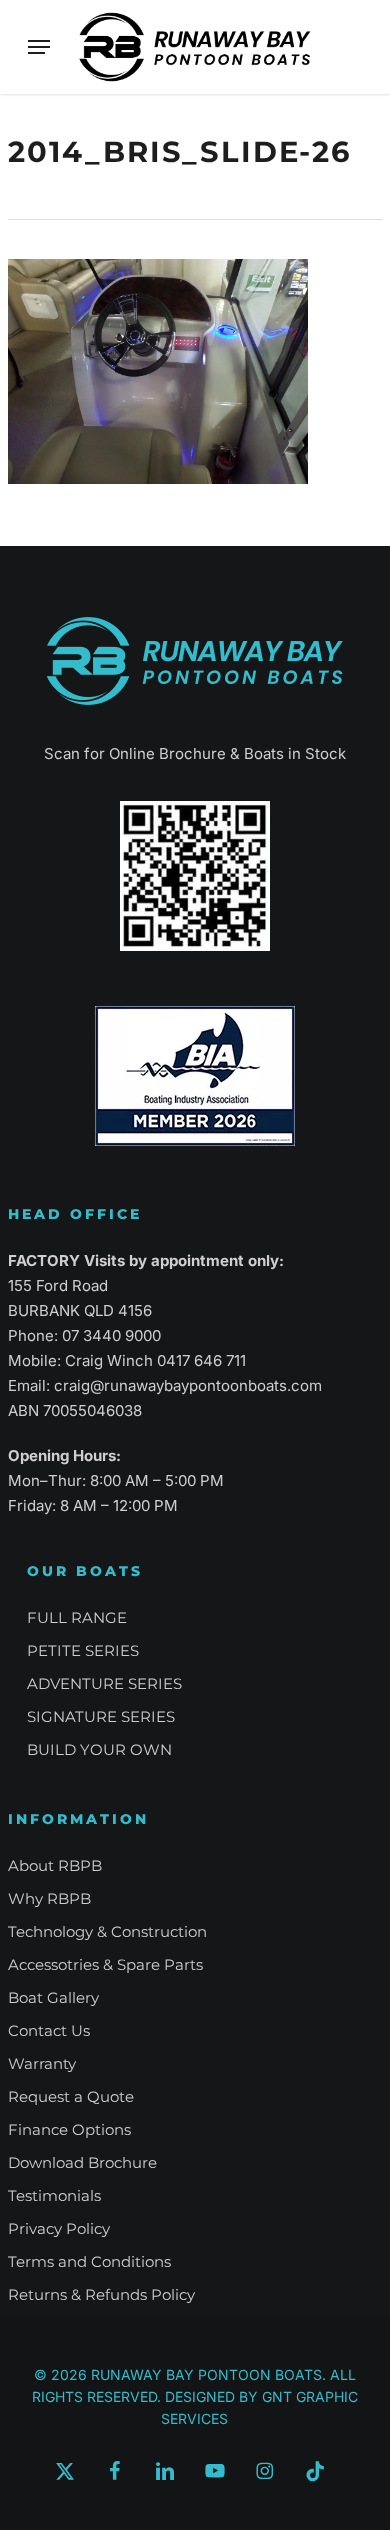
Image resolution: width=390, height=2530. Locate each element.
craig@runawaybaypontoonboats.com (188, 1385)
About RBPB (55, 1865)
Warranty (42, 2063)
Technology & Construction (107, 1931)
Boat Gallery (53, 1997)
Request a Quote (71, 2096)
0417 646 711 (201, 1360)
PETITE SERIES (83, 1650)
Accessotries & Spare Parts (105, 1964)
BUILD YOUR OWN (99, 1749)
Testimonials (54, 2195)
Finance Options (69, 2129)
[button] (39, 47)
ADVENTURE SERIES (104, 1683)
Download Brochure (82, 2162)
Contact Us (49, 2030)
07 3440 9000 (111, 1335)
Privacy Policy (59, 2228)
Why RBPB (49, 1898)
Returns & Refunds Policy (101, 2294)
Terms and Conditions (89, 2261)
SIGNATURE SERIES (101, 1716)
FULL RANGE (77, 1617)
